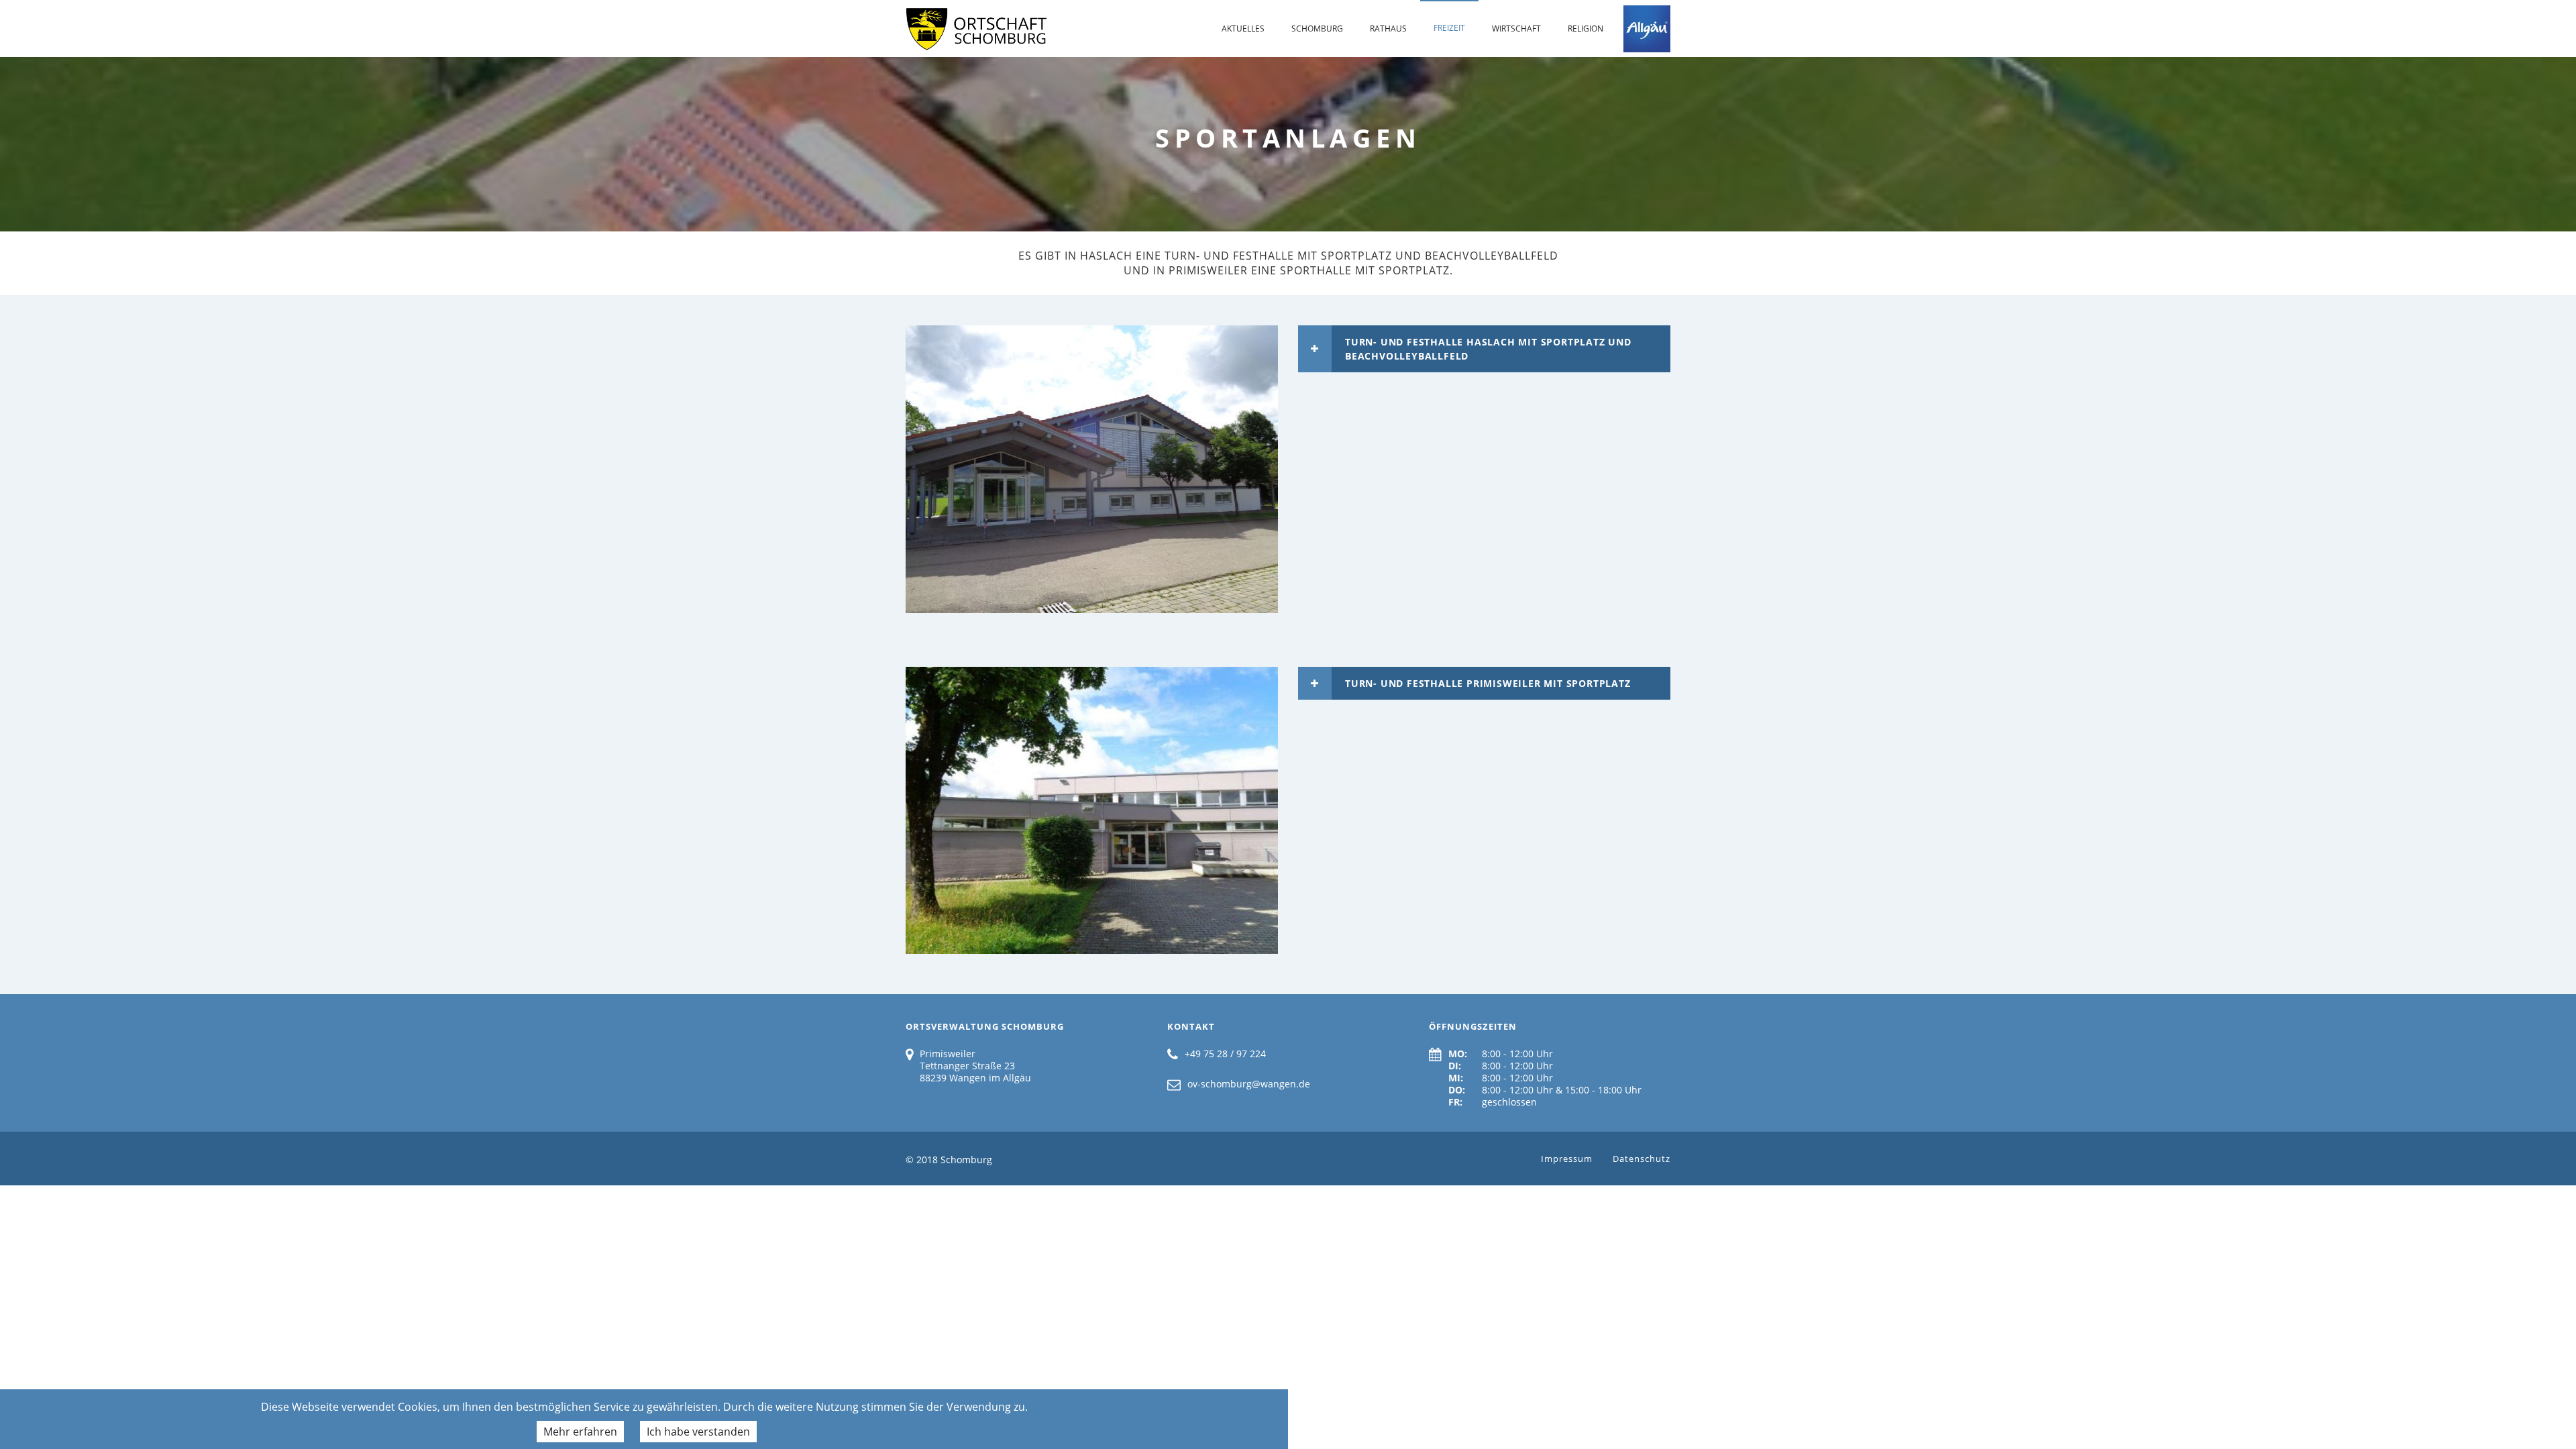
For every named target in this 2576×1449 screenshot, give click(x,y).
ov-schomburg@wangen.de (1249, 1084)
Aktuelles (1243, 29)
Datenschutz (1642, 1159)
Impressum (1567, 1159)
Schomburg (1317, 29)
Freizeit (1449, 28)
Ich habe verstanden (698, 1432)
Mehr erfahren (580, 1432)
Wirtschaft (1516, 29)
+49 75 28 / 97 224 (1225, 1054)
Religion (1586, 29)
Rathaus (1388, 29)
